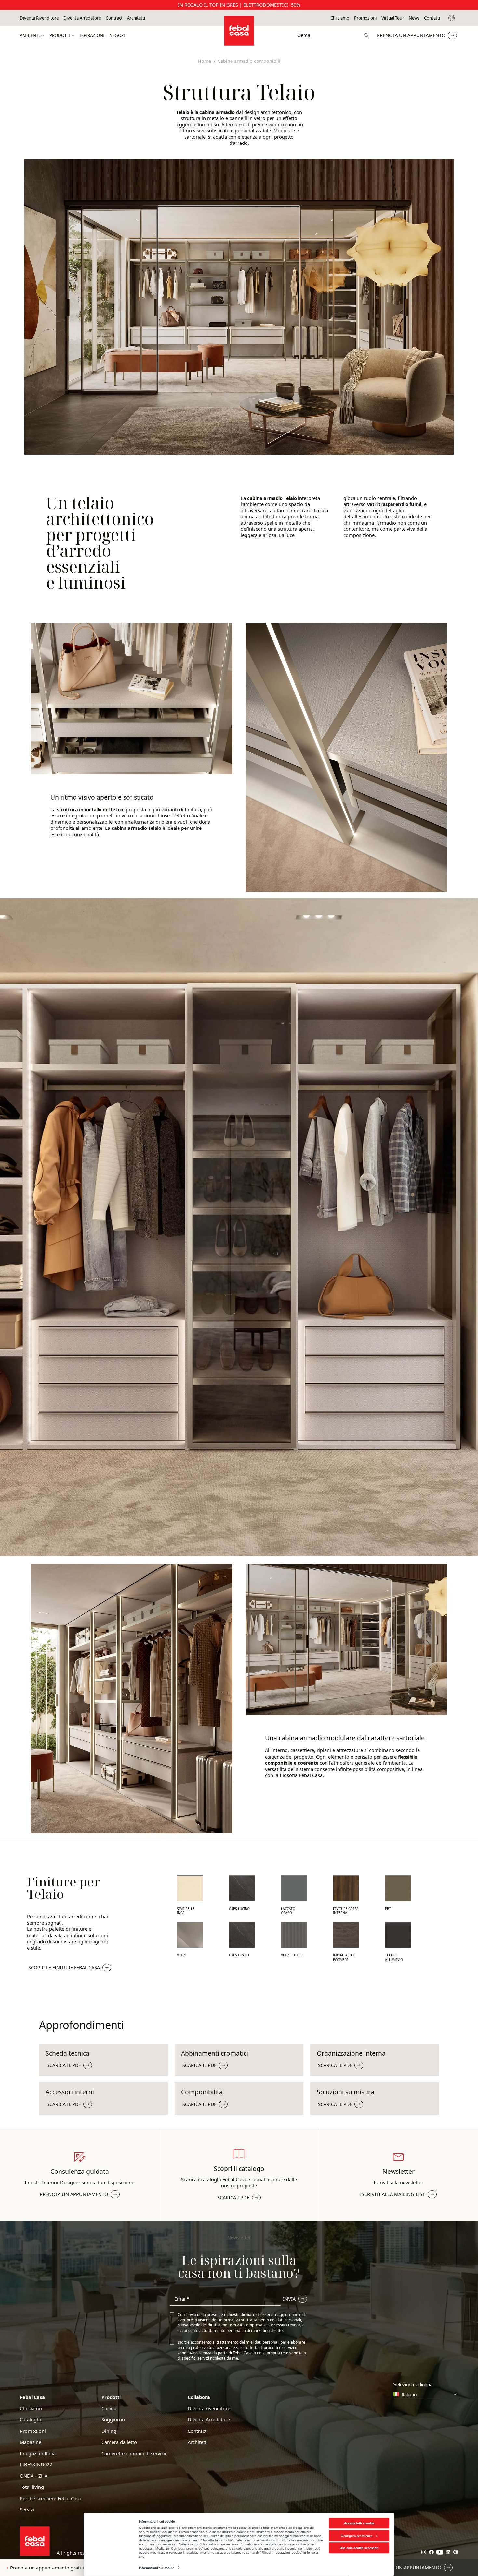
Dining (109, 2431)
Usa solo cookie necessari (359, 2548)
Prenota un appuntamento (411, 35)
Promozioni (365, 18)
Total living (32, 2487)
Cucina (109, 2409)
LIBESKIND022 (36, 2465)
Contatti (432, 18)
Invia (289, 2299)
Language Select (452, 18)
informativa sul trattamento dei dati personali (260, 2320)
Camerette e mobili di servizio (135, 2453)
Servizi (27, 2509)
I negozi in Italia (38, 2453)
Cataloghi (30, 2420)
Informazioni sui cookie (157, 2568)
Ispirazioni (92, 36)
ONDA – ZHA (34, 2476)
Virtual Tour (393, 18)
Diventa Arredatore (82, 18)
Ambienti (30, 36)
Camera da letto (119, 2442)
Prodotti (60, 36)
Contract (114, 18)
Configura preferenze (357, 2535)
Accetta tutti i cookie (359, 2523)
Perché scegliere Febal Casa (51, 2498)
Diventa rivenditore (209, 2409)
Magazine (31, 2442)
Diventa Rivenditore (39, 18)
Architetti (136, 18)
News (414, 18)
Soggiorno (113, 2420)
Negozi (117, 36)
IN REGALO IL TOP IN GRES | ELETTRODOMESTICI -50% (239, 5)
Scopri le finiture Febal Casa (64, 1968)
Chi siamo (340, 18)
